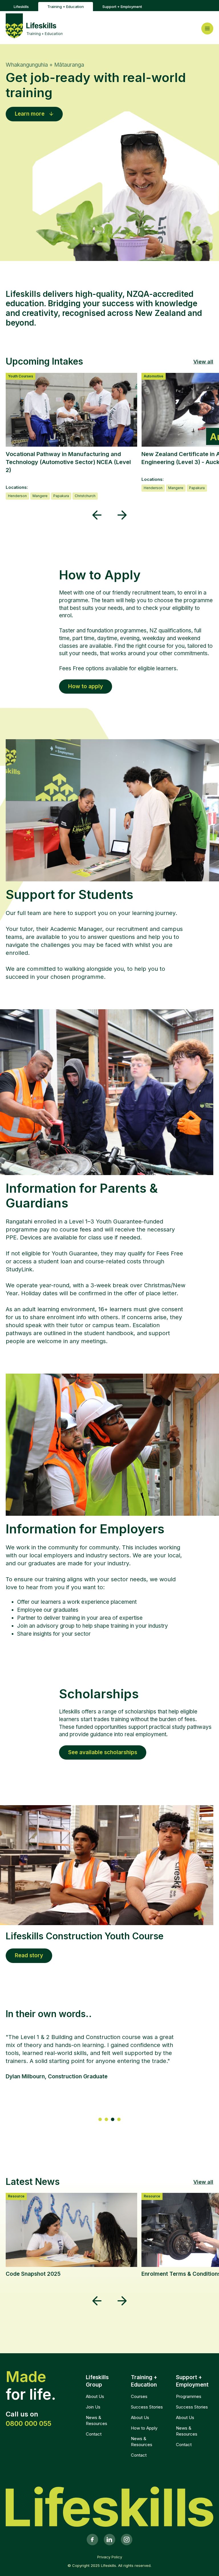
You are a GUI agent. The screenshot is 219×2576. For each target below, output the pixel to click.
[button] (97, 515)
